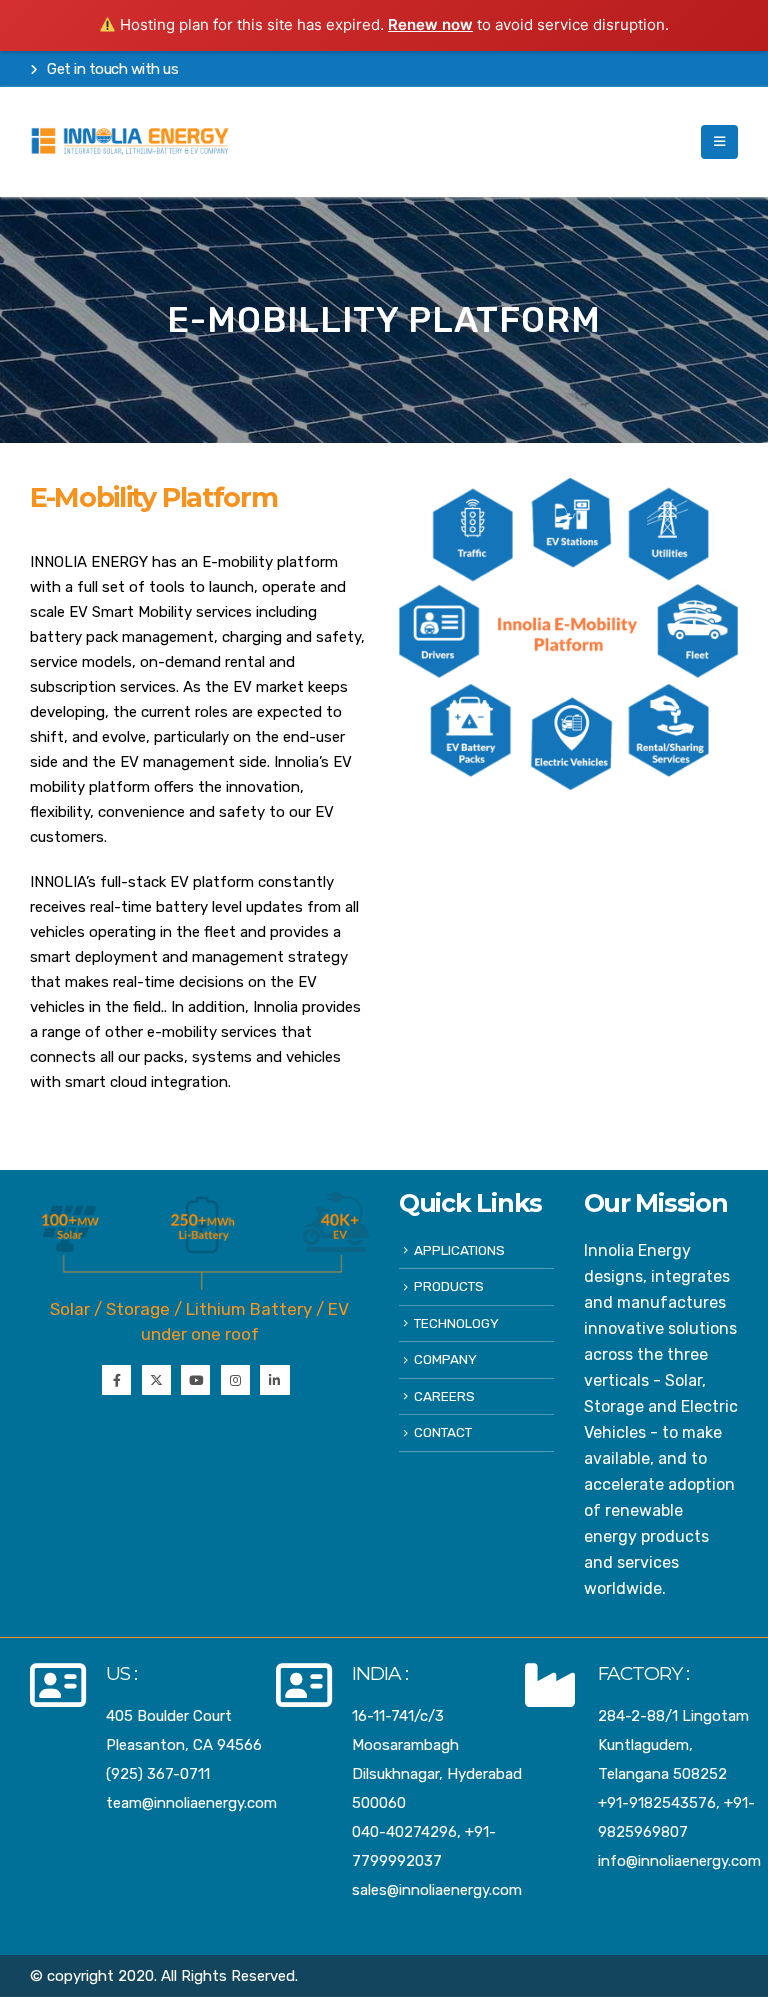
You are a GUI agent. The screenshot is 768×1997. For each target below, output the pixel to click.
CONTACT (443, 1432)
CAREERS (444, 1396)
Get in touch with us (111, 69)
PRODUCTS (449, 1286)
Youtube (195, 1379)
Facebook (116, 1379)
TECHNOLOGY (456, 1323)
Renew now (430, 24)
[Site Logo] (130, 142)
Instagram (235, 1379)
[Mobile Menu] (719, 142)
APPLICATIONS (459, 1250)
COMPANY (445, 1359)
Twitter (156, 1379)
